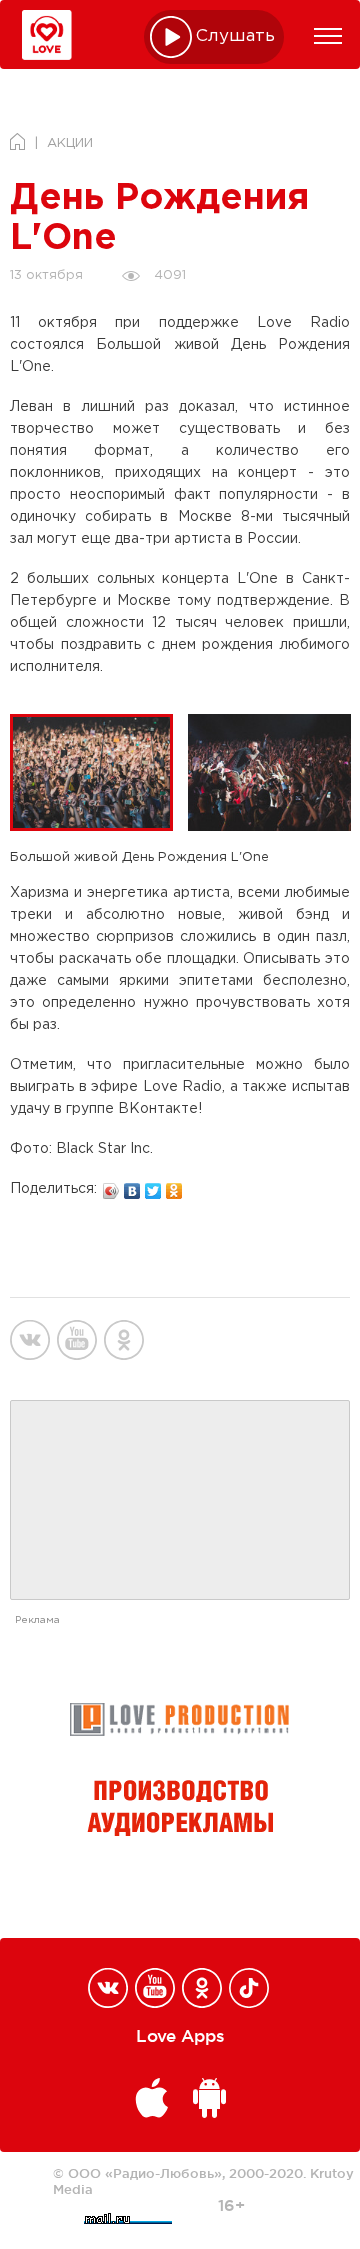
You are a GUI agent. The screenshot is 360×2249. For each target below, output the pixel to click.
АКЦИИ (70, 143)
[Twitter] (153, 1186)
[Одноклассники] (174, 1186)
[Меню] (328, 36)
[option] (99, 772)
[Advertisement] (180, 1501)
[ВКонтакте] (132, 1186)
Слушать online (236, 36)
